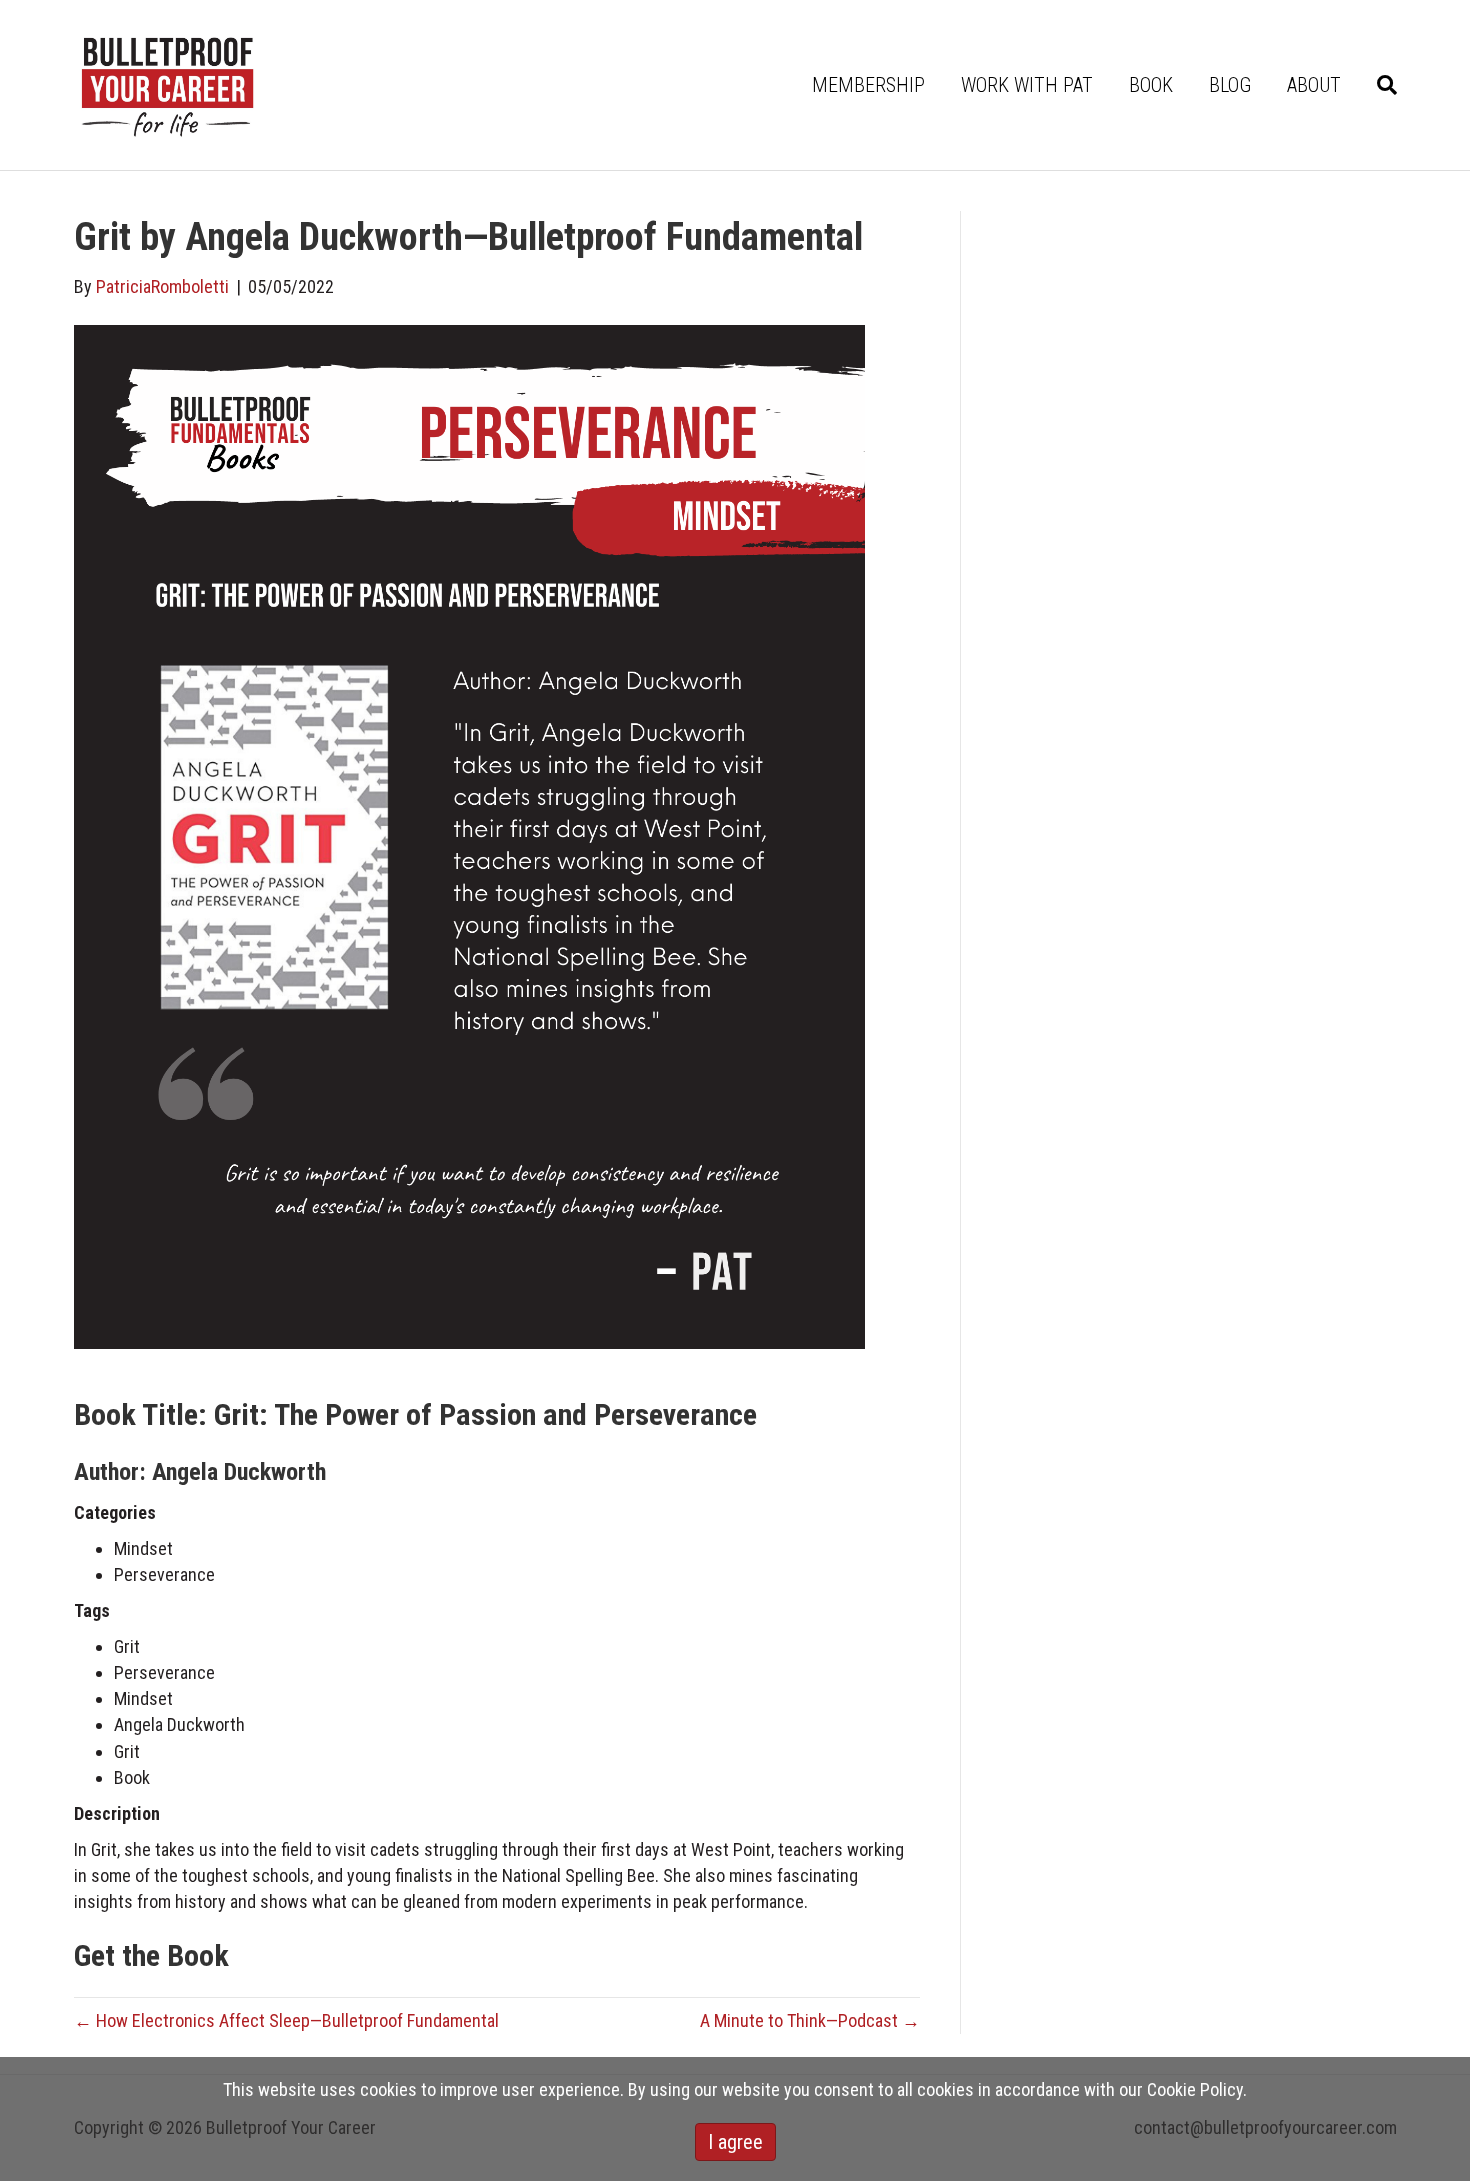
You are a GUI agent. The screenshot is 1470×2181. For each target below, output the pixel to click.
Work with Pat (1027, 85)
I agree (735, 2142)
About (1314, 85)
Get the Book (151, 1955)
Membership (868, 85)
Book (1151, 85)
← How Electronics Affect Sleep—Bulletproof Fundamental (286, 2020)
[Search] (1378, 85)
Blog (1230, 85)
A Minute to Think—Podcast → (810, 2020)
